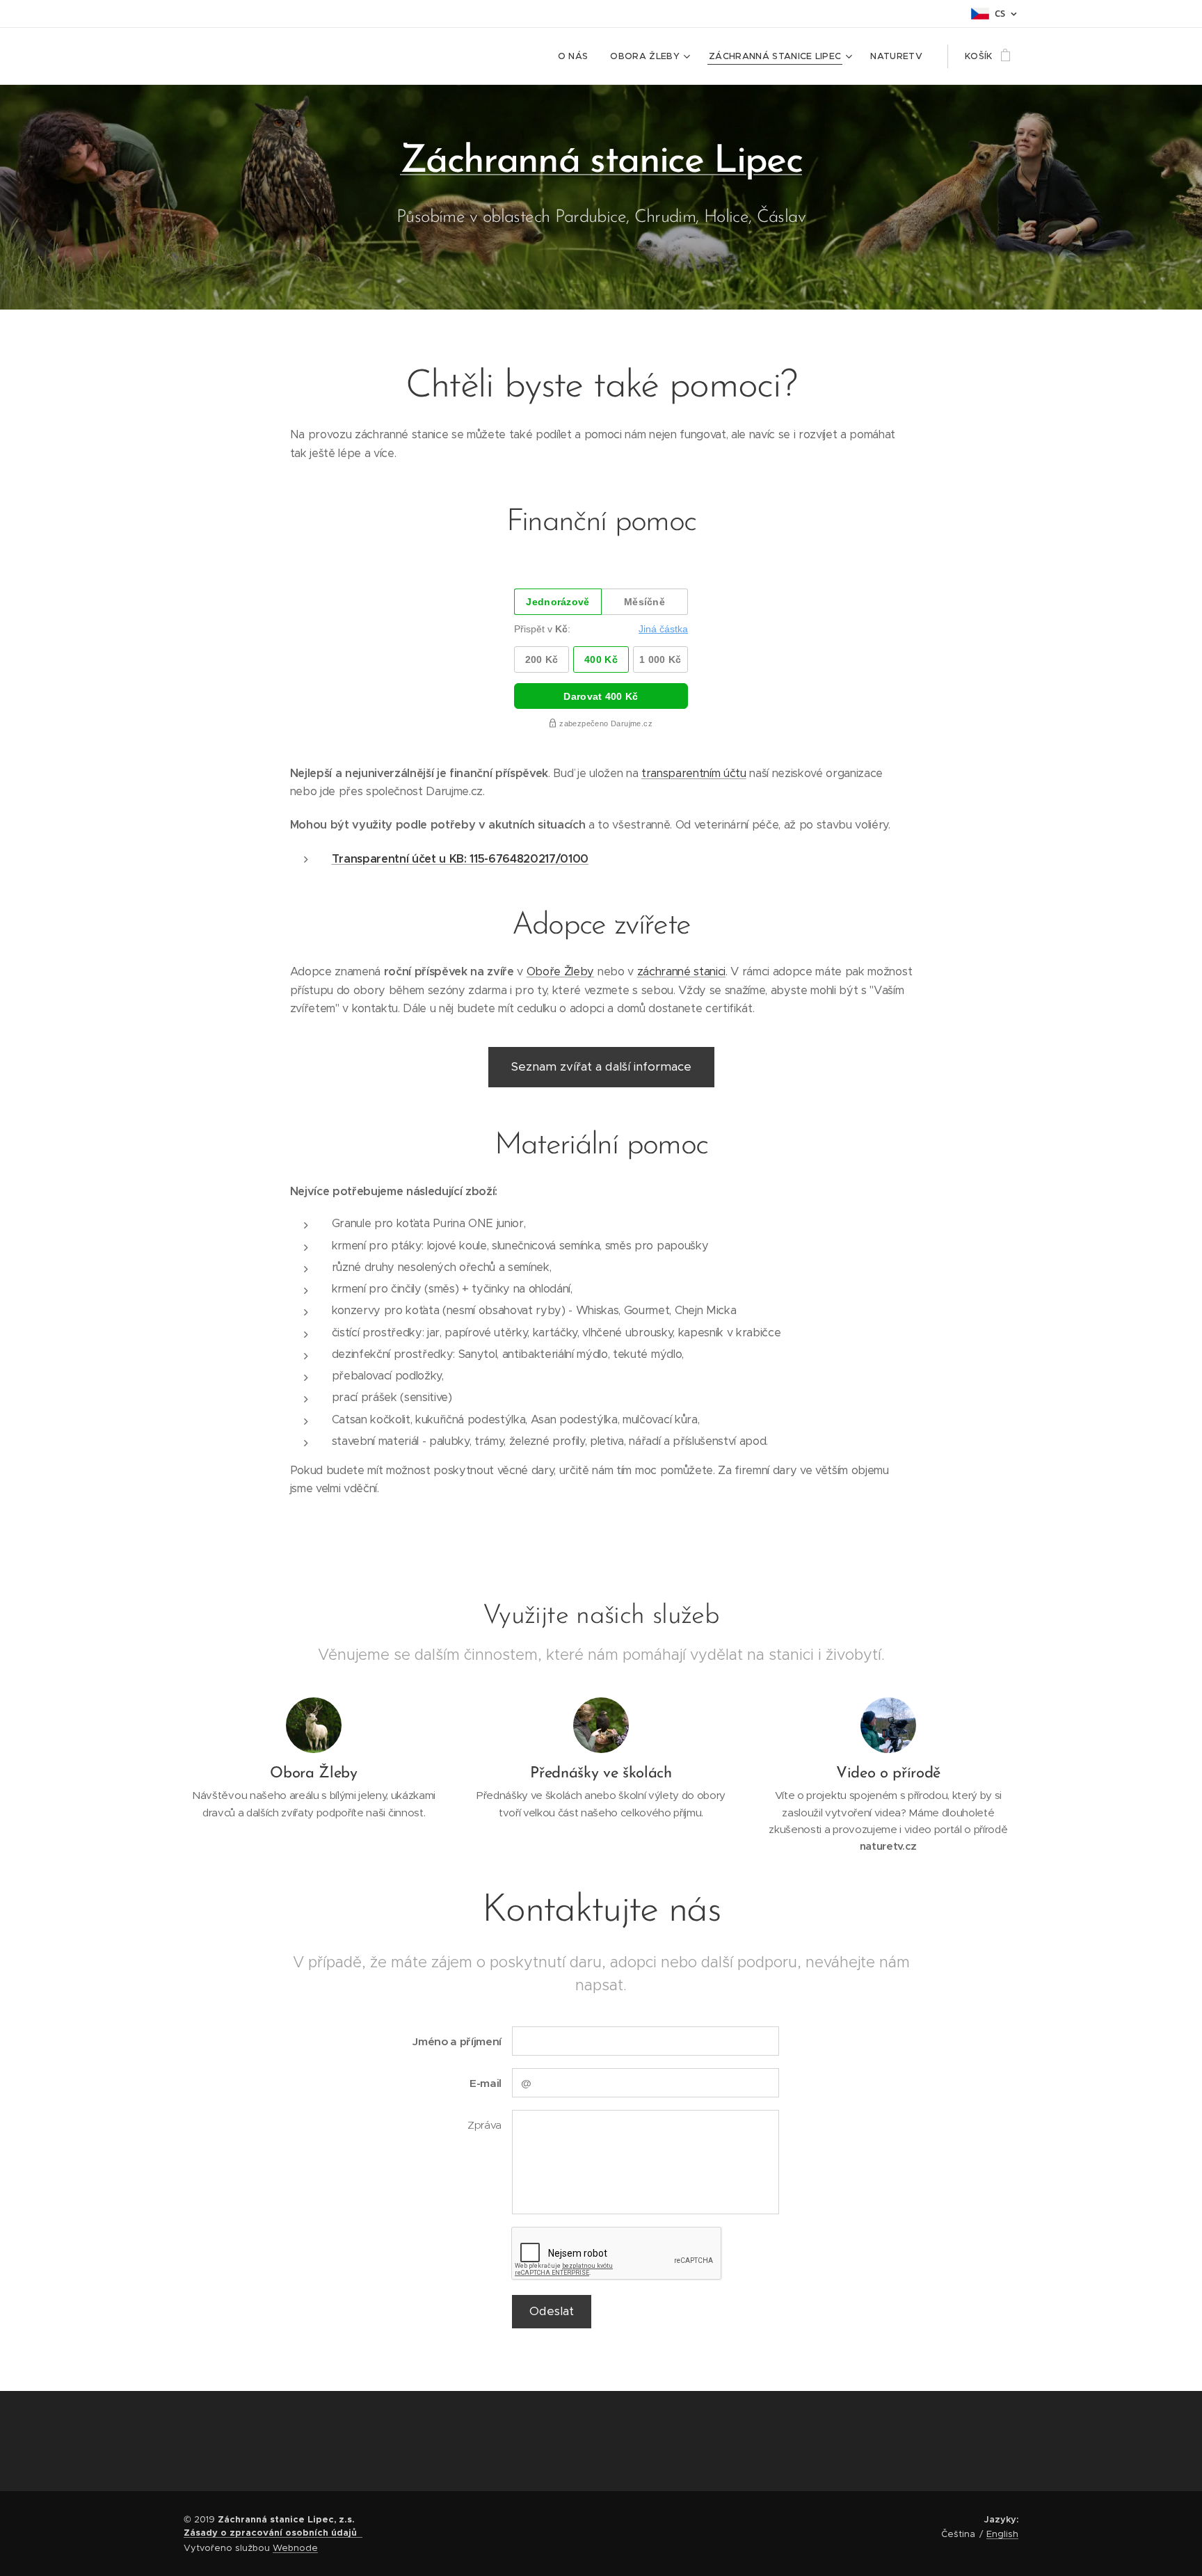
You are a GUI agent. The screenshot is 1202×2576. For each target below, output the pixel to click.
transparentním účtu (694, 773)
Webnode (295, 2548)
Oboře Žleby (560, 971)
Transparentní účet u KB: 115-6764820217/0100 (460, 859)
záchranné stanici (681, 971)
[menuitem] (577, 56)
